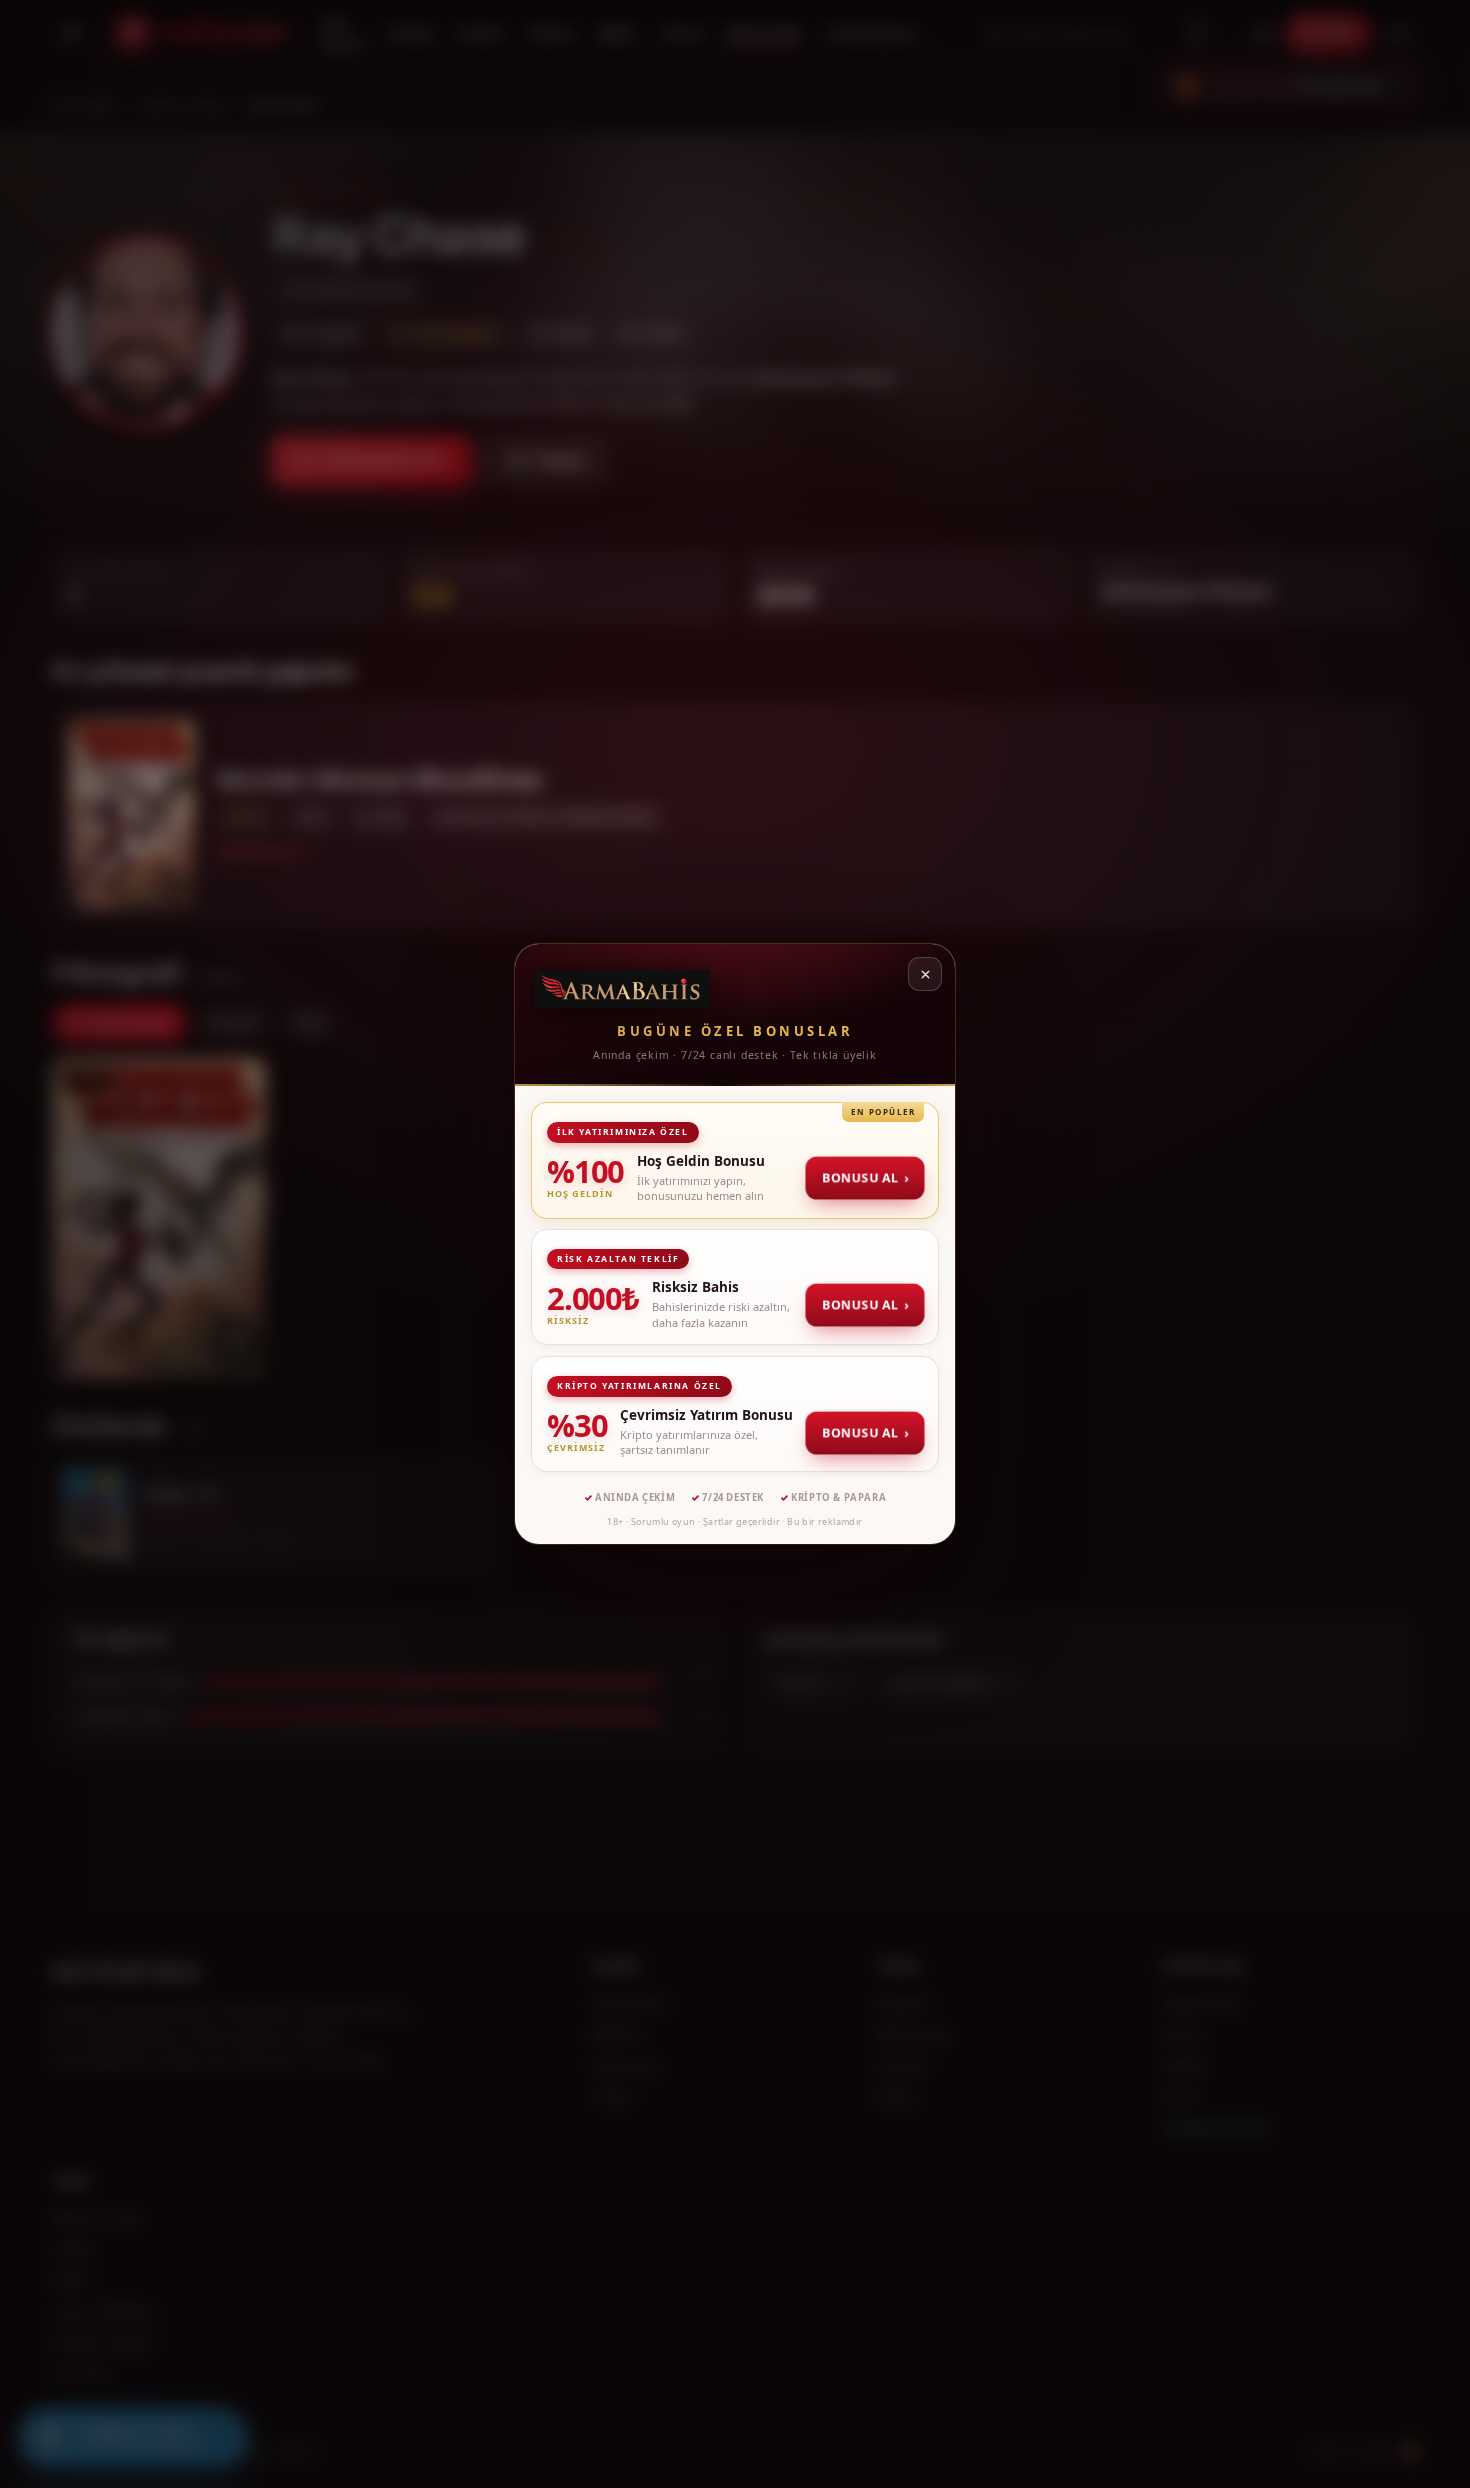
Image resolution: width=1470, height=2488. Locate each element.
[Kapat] (925, 974)
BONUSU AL (867, 1177)
